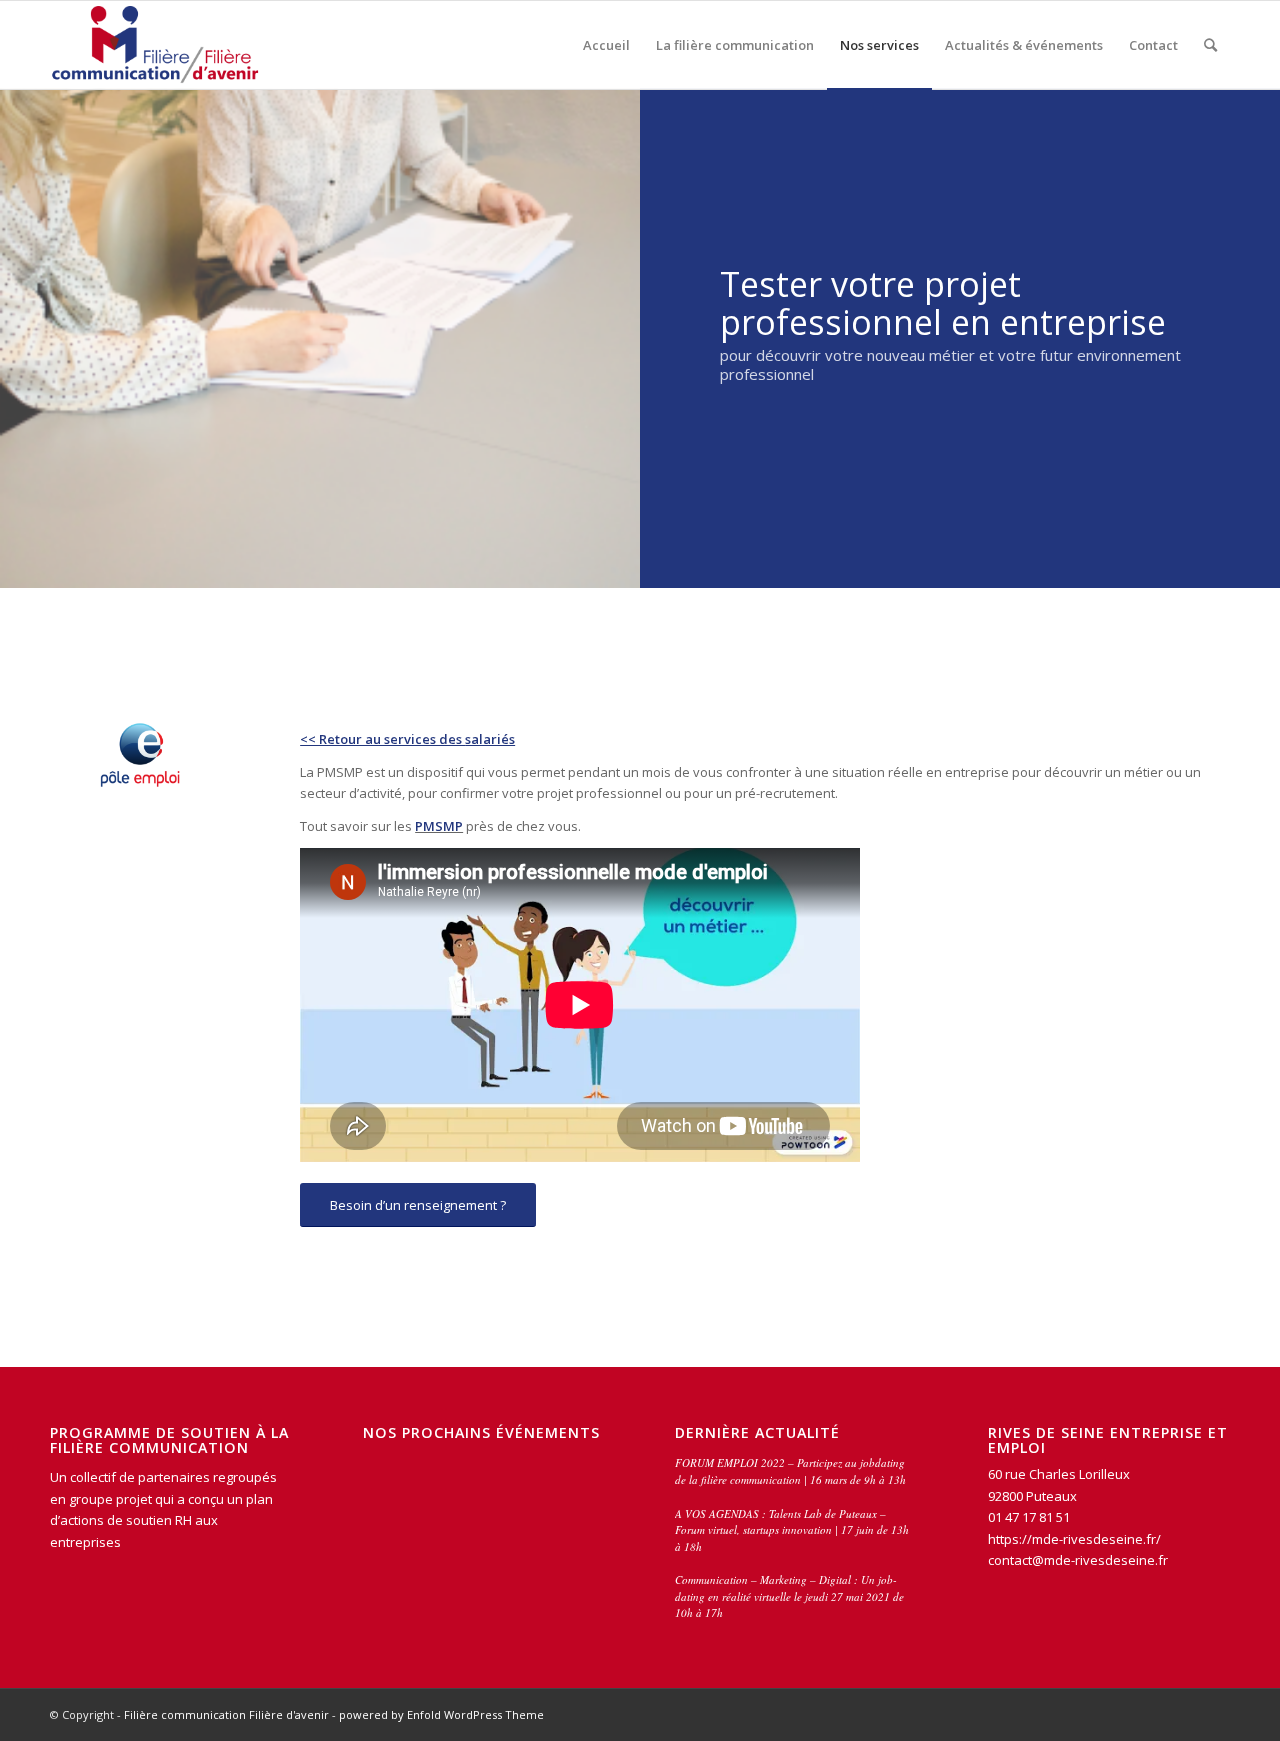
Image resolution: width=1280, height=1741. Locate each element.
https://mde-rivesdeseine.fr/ (1076, 1539)
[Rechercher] (1210, 45)
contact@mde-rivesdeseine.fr (1078, 1560)
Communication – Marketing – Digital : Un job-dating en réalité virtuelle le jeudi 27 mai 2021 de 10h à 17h (789, 1596)
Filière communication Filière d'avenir (226, 1714)
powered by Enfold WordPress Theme (441, 1714)
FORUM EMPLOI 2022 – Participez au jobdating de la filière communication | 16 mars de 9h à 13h (790, 1471)
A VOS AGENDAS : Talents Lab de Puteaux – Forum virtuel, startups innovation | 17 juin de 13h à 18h (792, 1530)
